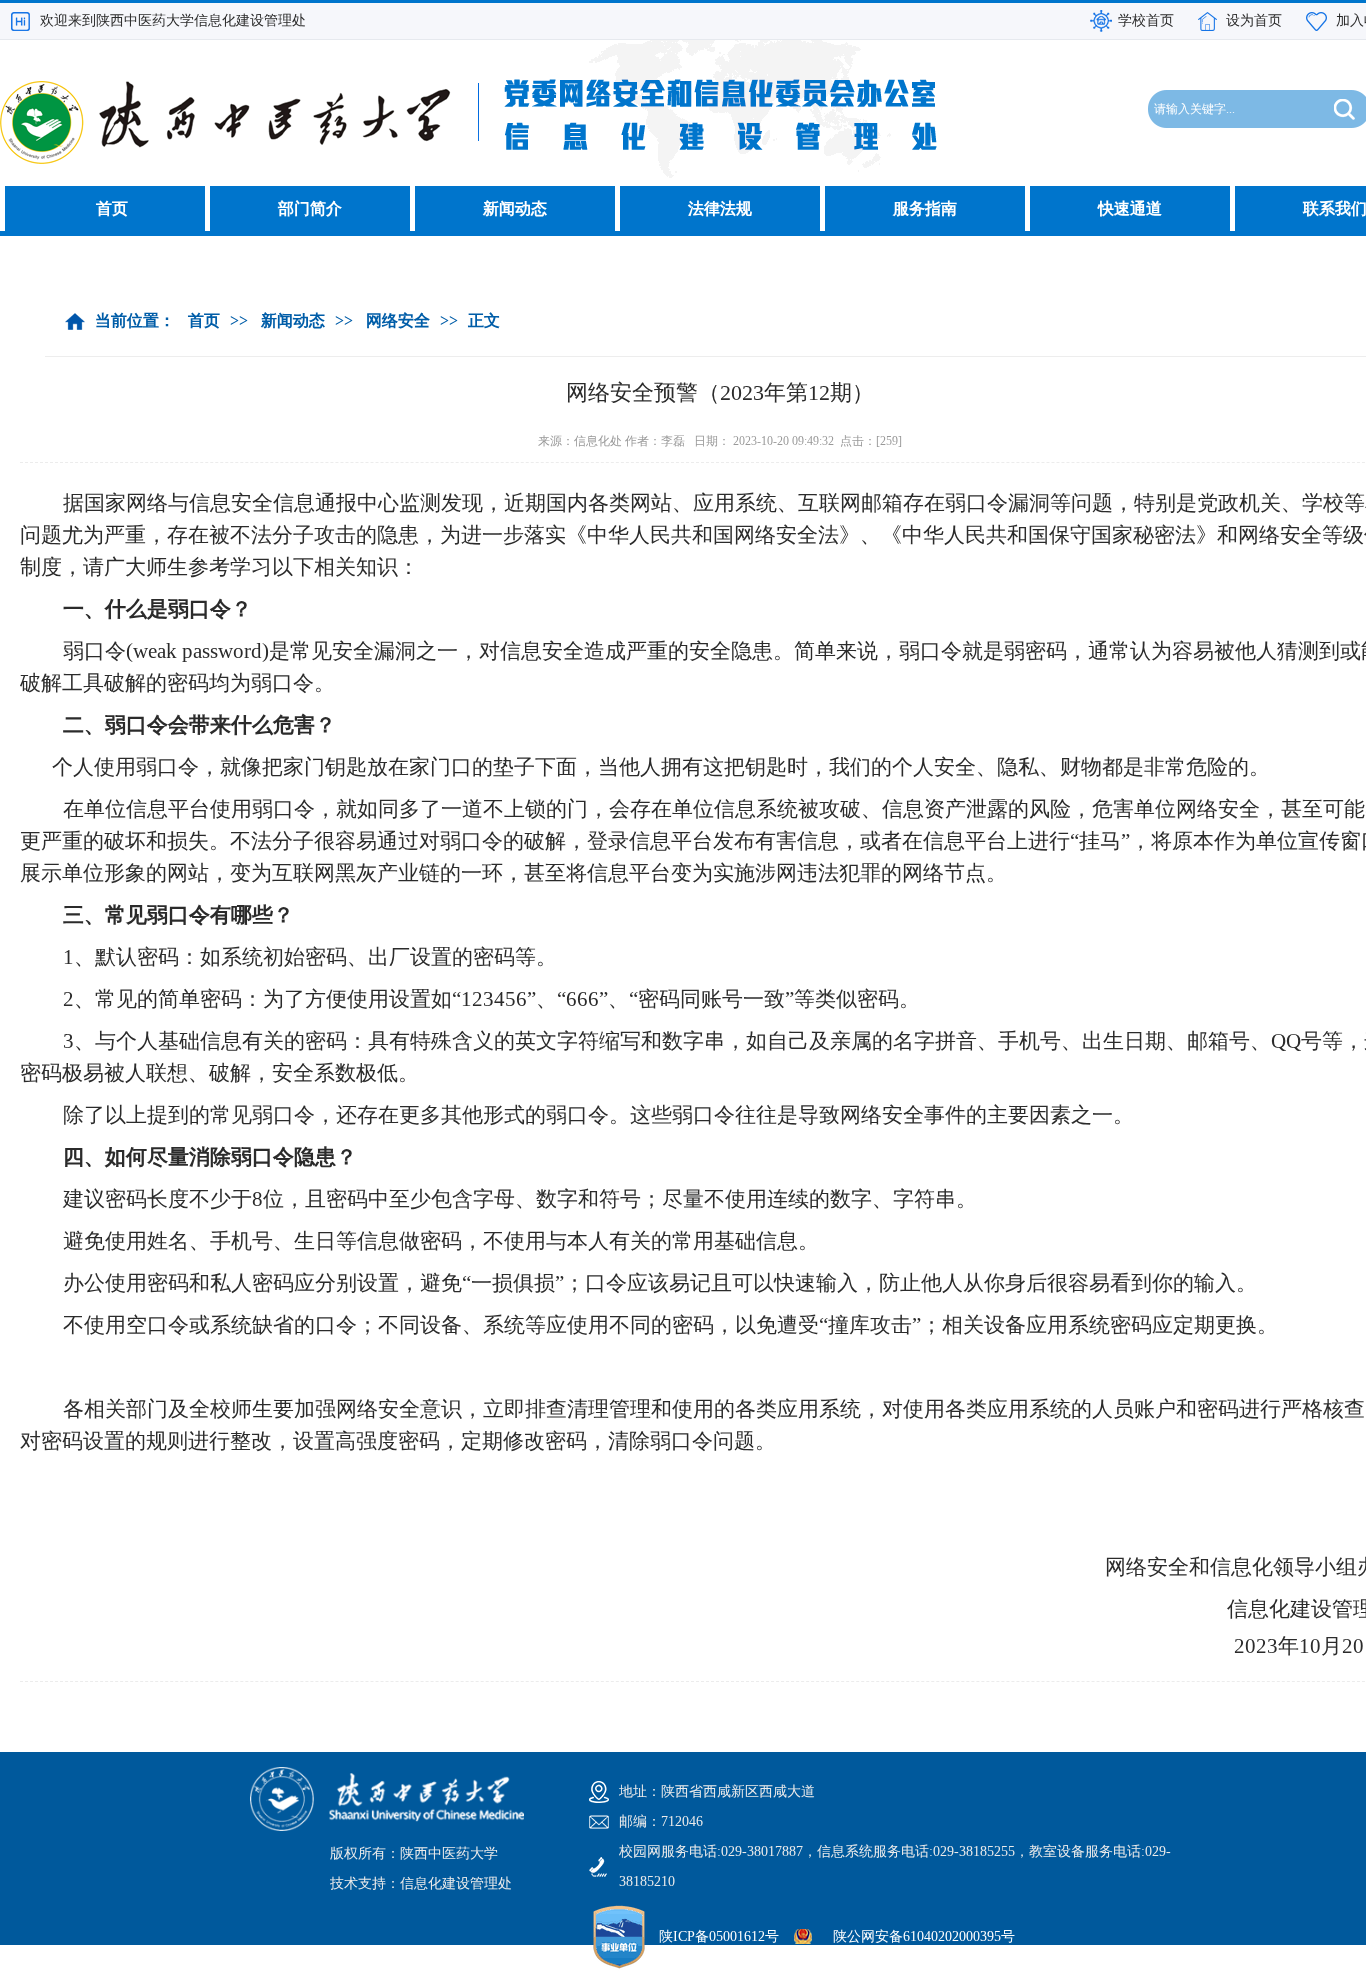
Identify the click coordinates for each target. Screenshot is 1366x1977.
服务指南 (925, 208)
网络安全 (398, 320)
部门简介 (310, 208)
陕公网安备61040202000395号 (924, 1936)
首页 (112, 208)
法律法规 (720, 208)
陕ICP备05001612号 (719, 1936)
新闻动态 (515, 208)
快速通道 (1130, 208)
